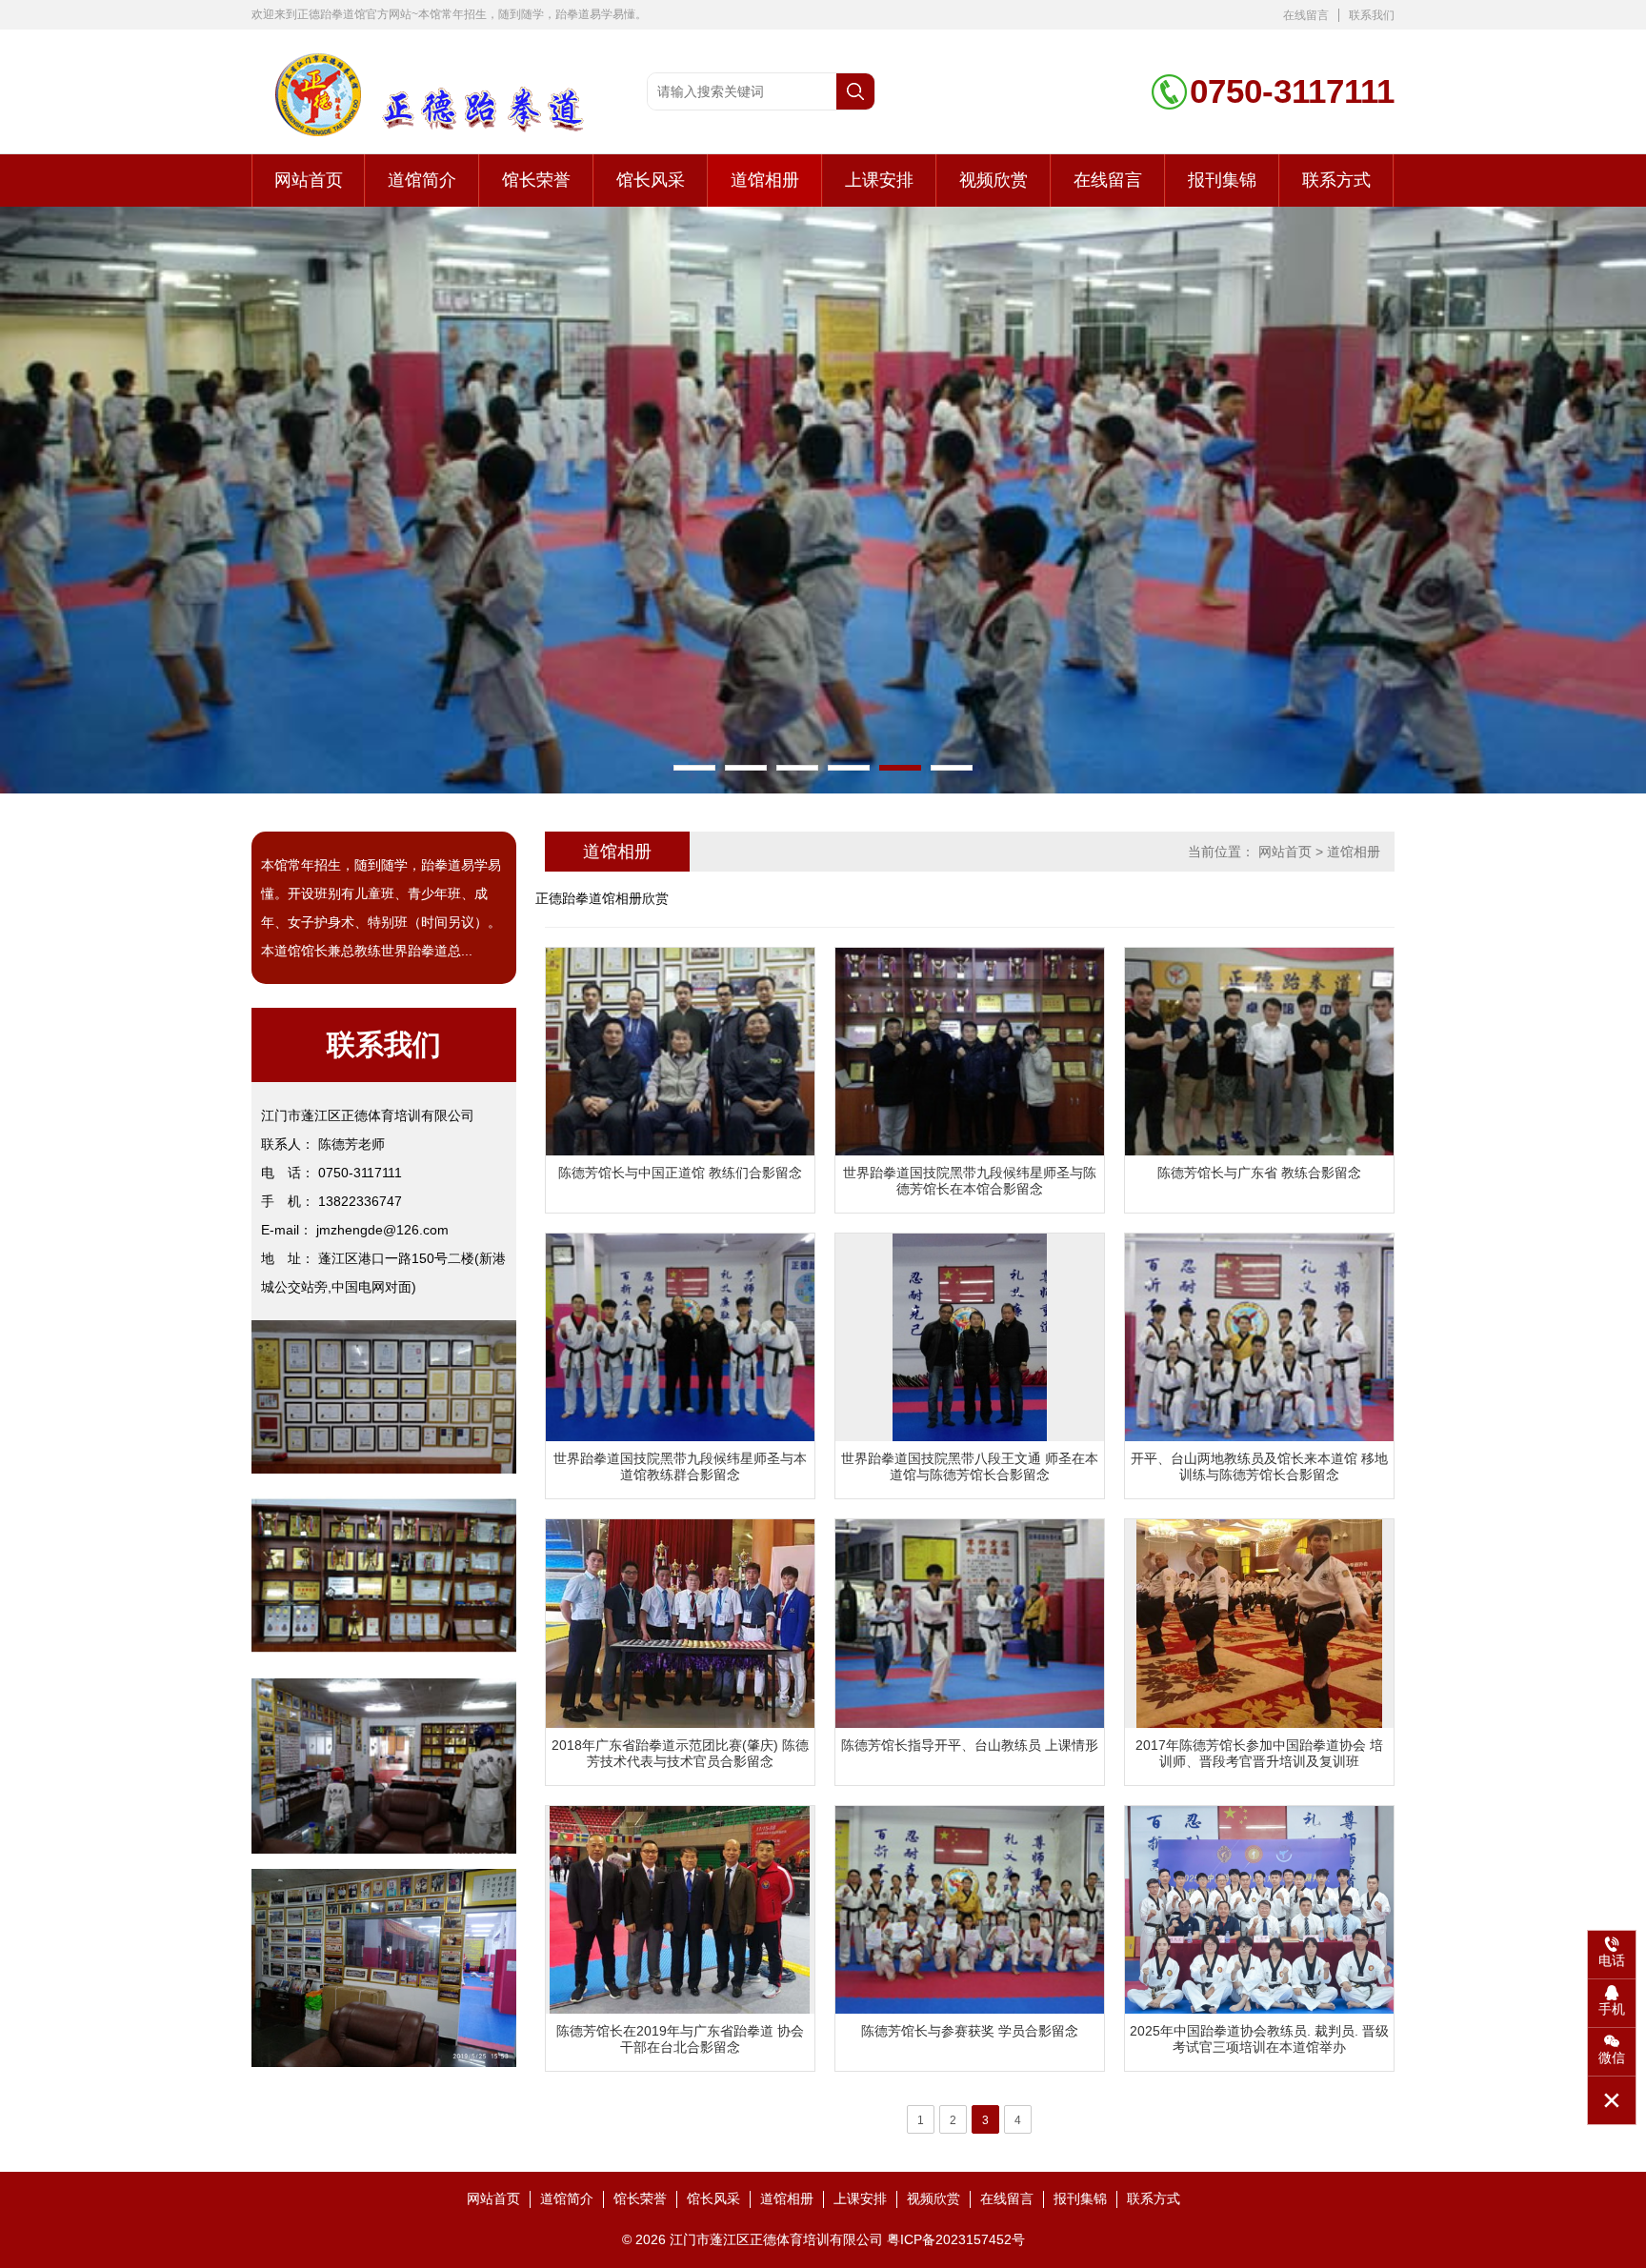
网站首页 (309, 180)
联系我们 (1372, 15)
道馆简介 (422, 180)
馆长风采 (651, 180)
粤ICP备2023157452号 (956, 2239)
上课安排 (879, 180)
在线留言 (1306, 15)
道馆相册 (765, 180)
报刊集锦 (1222, 180)
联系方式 (1336, 180)
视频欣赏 (994, 180)
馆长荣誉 (536, 180)
